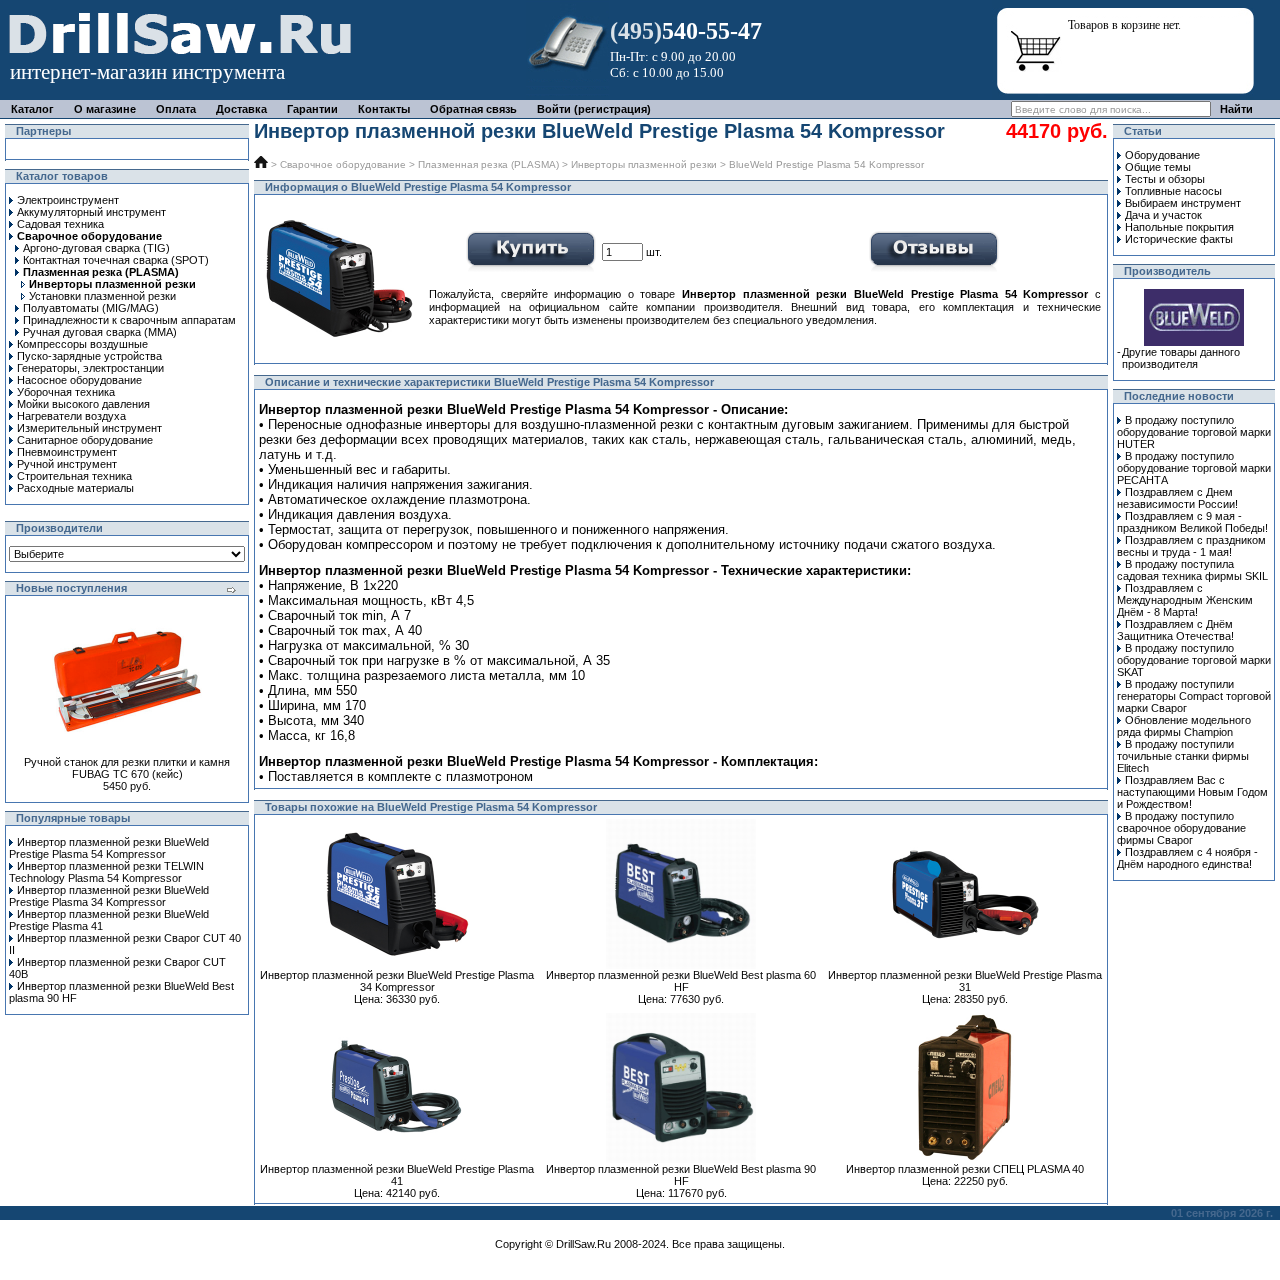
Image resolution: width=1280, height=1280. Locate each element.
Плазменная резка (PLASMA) (488, 164)
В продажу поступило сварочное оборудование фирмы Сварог (1181, 828)
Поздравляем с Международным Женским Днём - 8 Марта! (1185, 600)
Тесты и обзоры (1165, 179)
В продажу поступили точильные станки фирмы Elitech (1183, 756)
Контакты (384, 109)
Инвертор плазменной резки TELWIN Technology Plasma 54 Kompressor (106, 872)
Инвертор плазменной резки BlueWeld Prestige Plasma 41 (397, 1175)
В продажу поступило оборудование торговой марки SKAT (1194, 660)
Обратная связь (473, 109)
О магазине (105, 109)
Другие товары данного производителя (1181, 358)
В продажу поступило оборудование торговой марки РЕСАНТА (1194, 468)
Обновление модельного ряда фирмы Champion (1184, 726)
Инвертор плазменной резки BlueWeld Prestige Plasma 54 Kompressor (109, 848)
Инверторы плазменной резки (644, 164)
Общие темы (1158, 167)
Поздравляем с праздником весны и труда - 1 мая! (1191, 546)
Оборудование (1162, 155)
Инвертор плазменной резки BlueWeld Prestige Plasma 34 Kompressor (109, 896)
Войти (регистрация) (594, 109)
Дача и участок (1163, 215)
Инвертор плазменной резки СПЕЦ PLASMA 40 (965, 1169)
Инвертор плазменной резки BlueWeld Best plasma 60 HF (681, 981)
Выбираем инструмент (1183, 203)
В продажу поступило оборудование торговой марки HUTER (1194, 432)
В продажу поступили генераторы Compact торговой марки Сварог (1194, 696)
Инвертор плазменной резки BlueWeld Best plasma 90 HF (681, 1175)
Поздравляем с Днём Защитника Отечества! (1175, 630)
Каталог (32, 109)
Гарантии (312, 109)
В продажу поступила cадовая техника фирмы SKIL (1192, 570)
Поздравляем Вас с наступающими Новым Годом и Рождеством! (1192, 792)
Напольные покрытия (1179, 227)
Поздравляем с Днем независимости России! (1177, 498)
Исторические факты (1179, 239)
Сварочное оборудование (343, 164)
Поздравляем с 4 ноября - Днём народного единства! (1187, 858)
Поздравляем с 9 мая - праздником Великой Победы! (1192, 522)
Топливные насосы (1173, 191)
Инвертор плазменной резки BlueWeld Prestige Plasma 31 (965, 981)
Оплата (176, 109)
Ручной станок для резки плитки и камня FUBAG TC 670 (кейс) (127, 768)
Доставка (241, 109)
